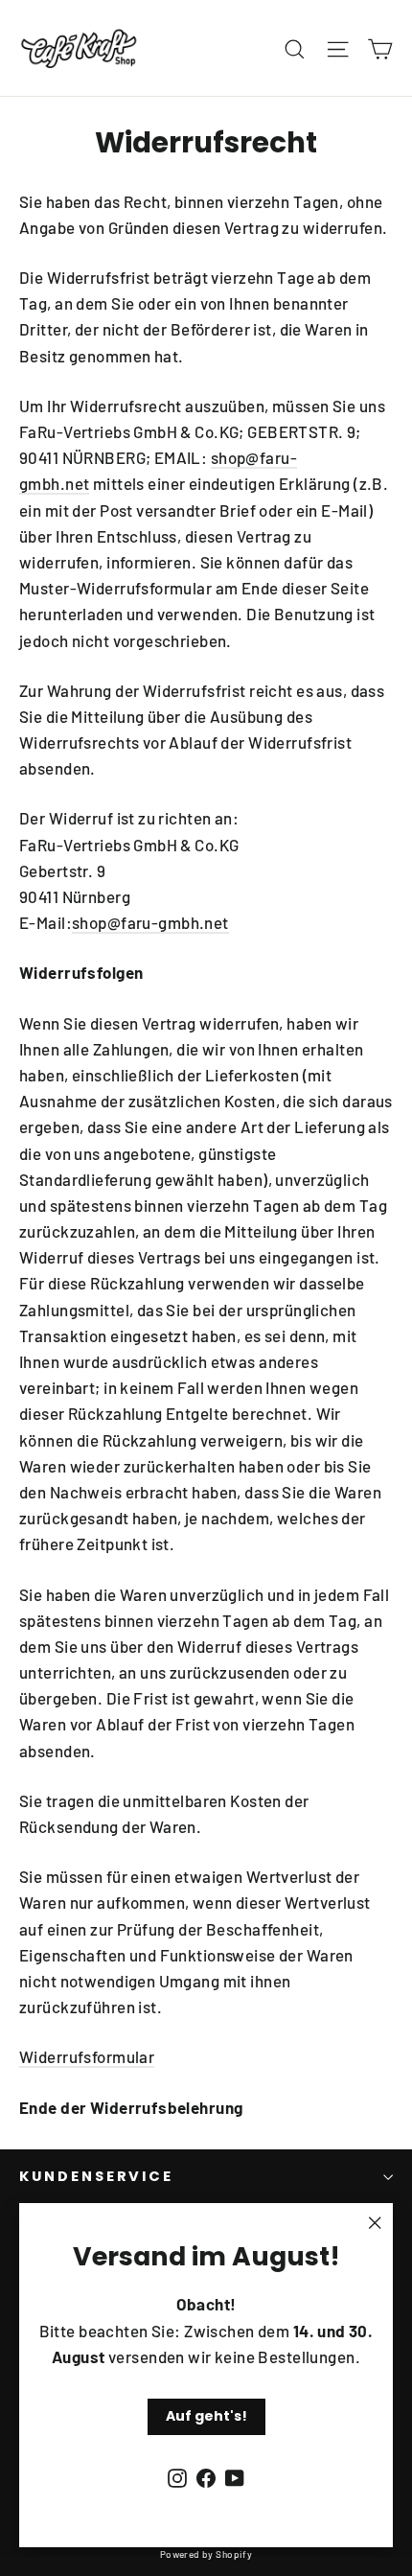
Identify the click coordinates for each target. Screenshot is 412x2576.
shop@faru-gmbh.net (150, 922)
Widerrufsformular (87, 2056)
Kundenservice (96, 2176)
